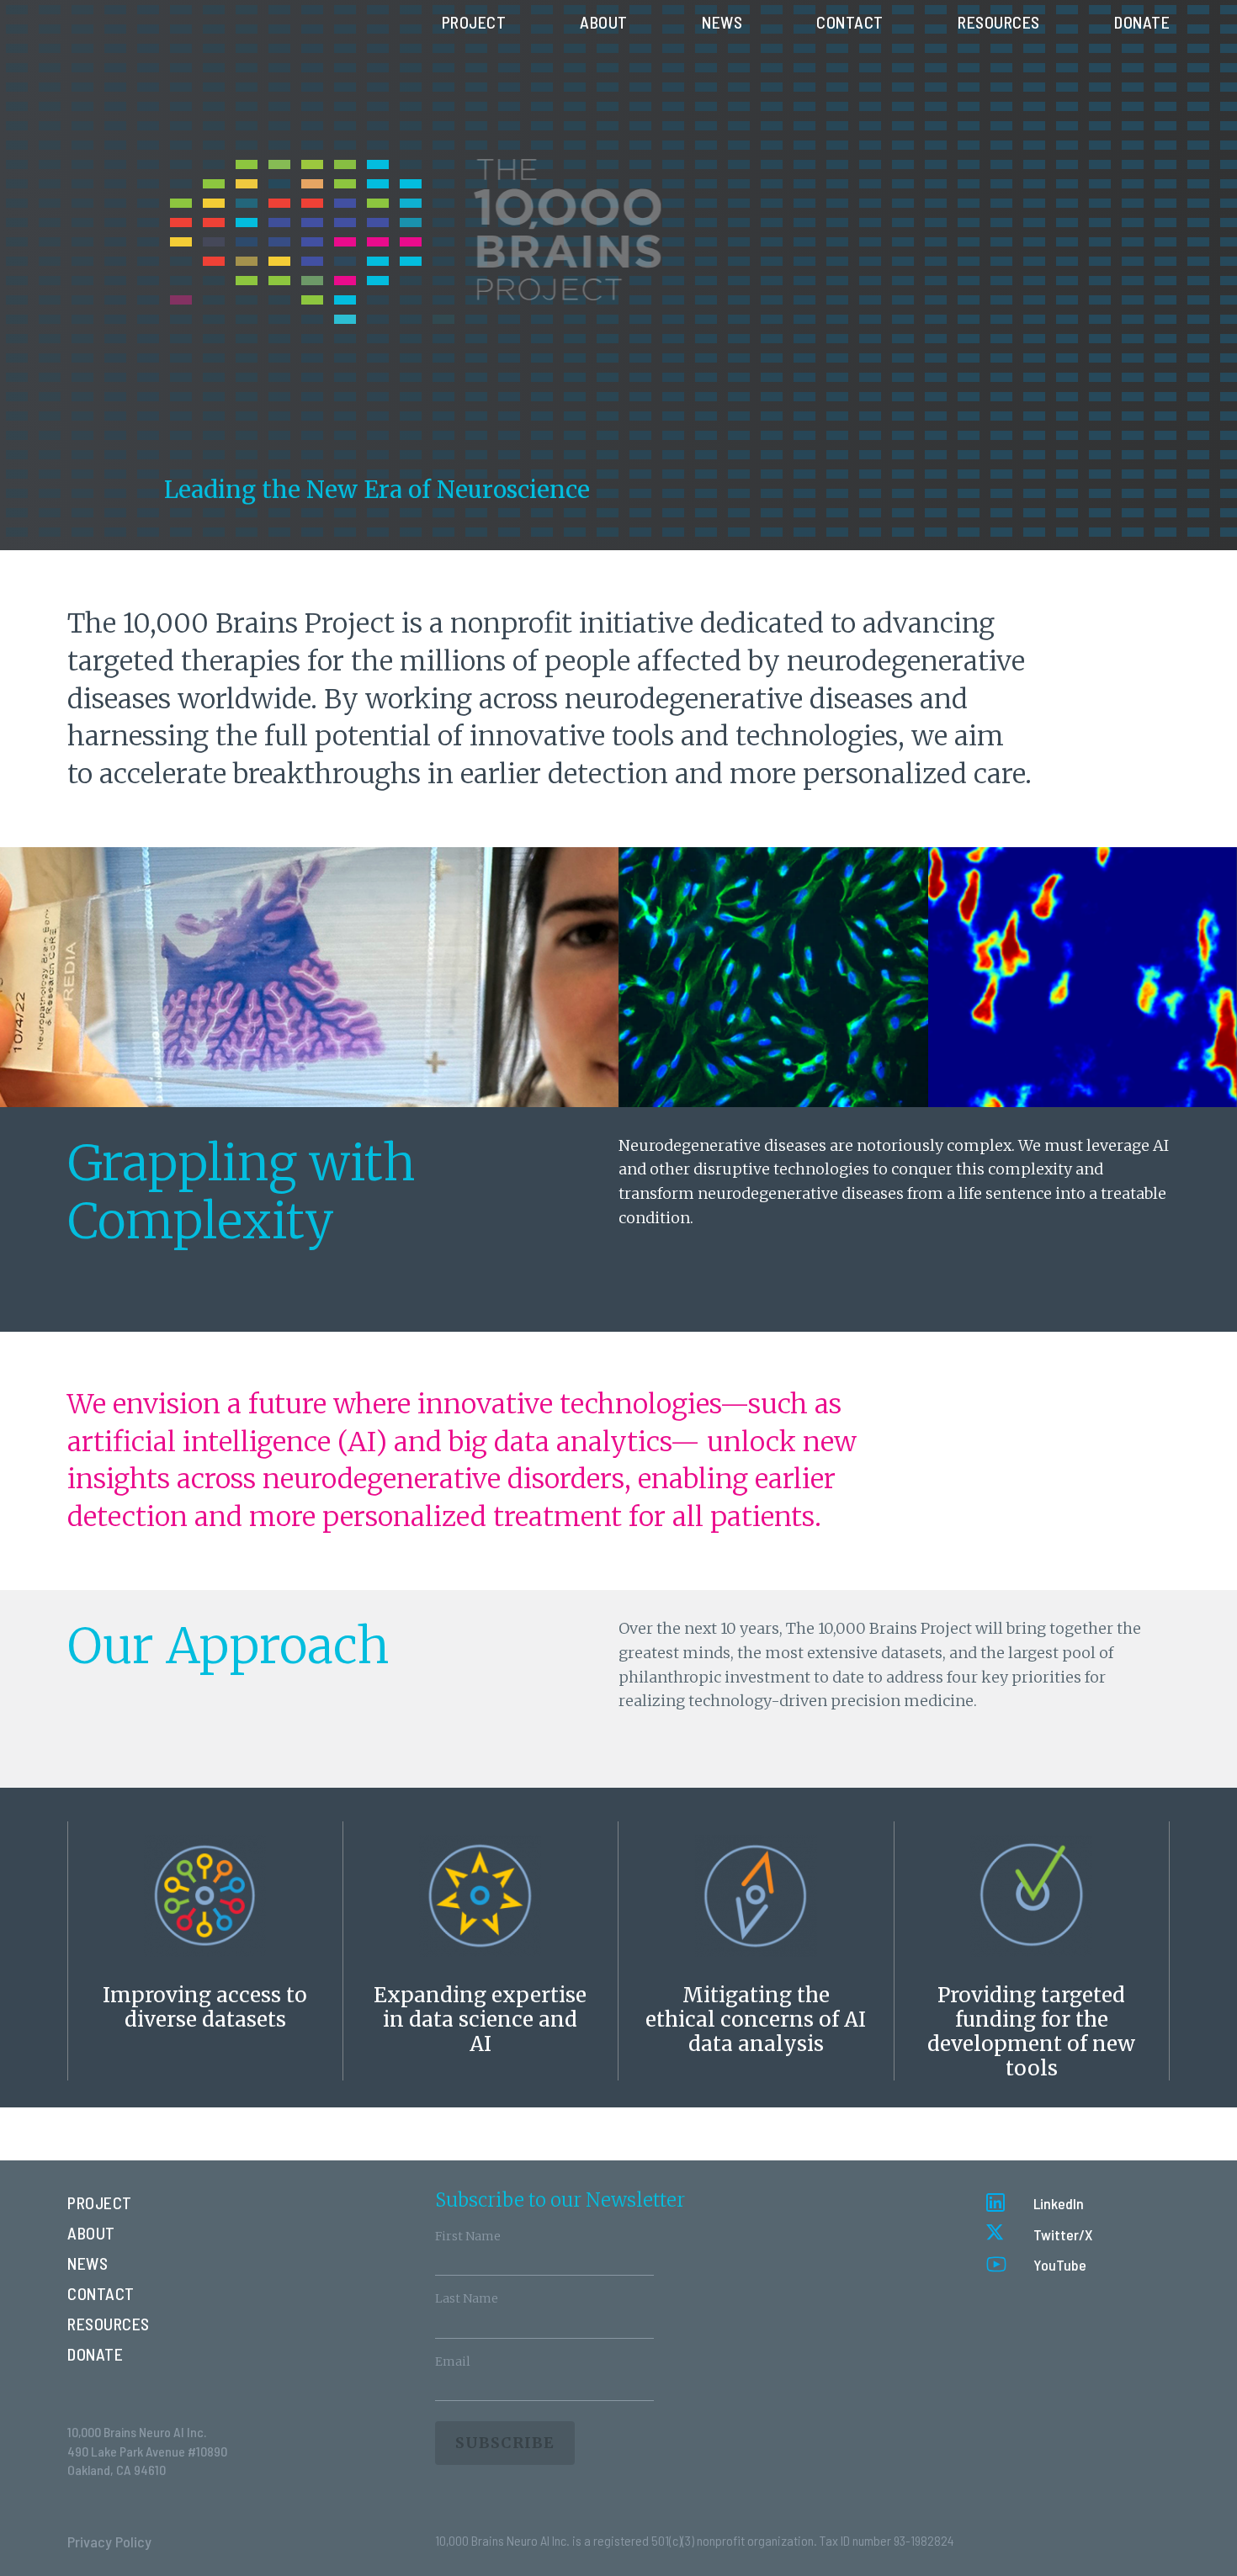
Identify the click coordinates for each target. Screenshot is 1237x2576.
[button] (1035, 2203)
